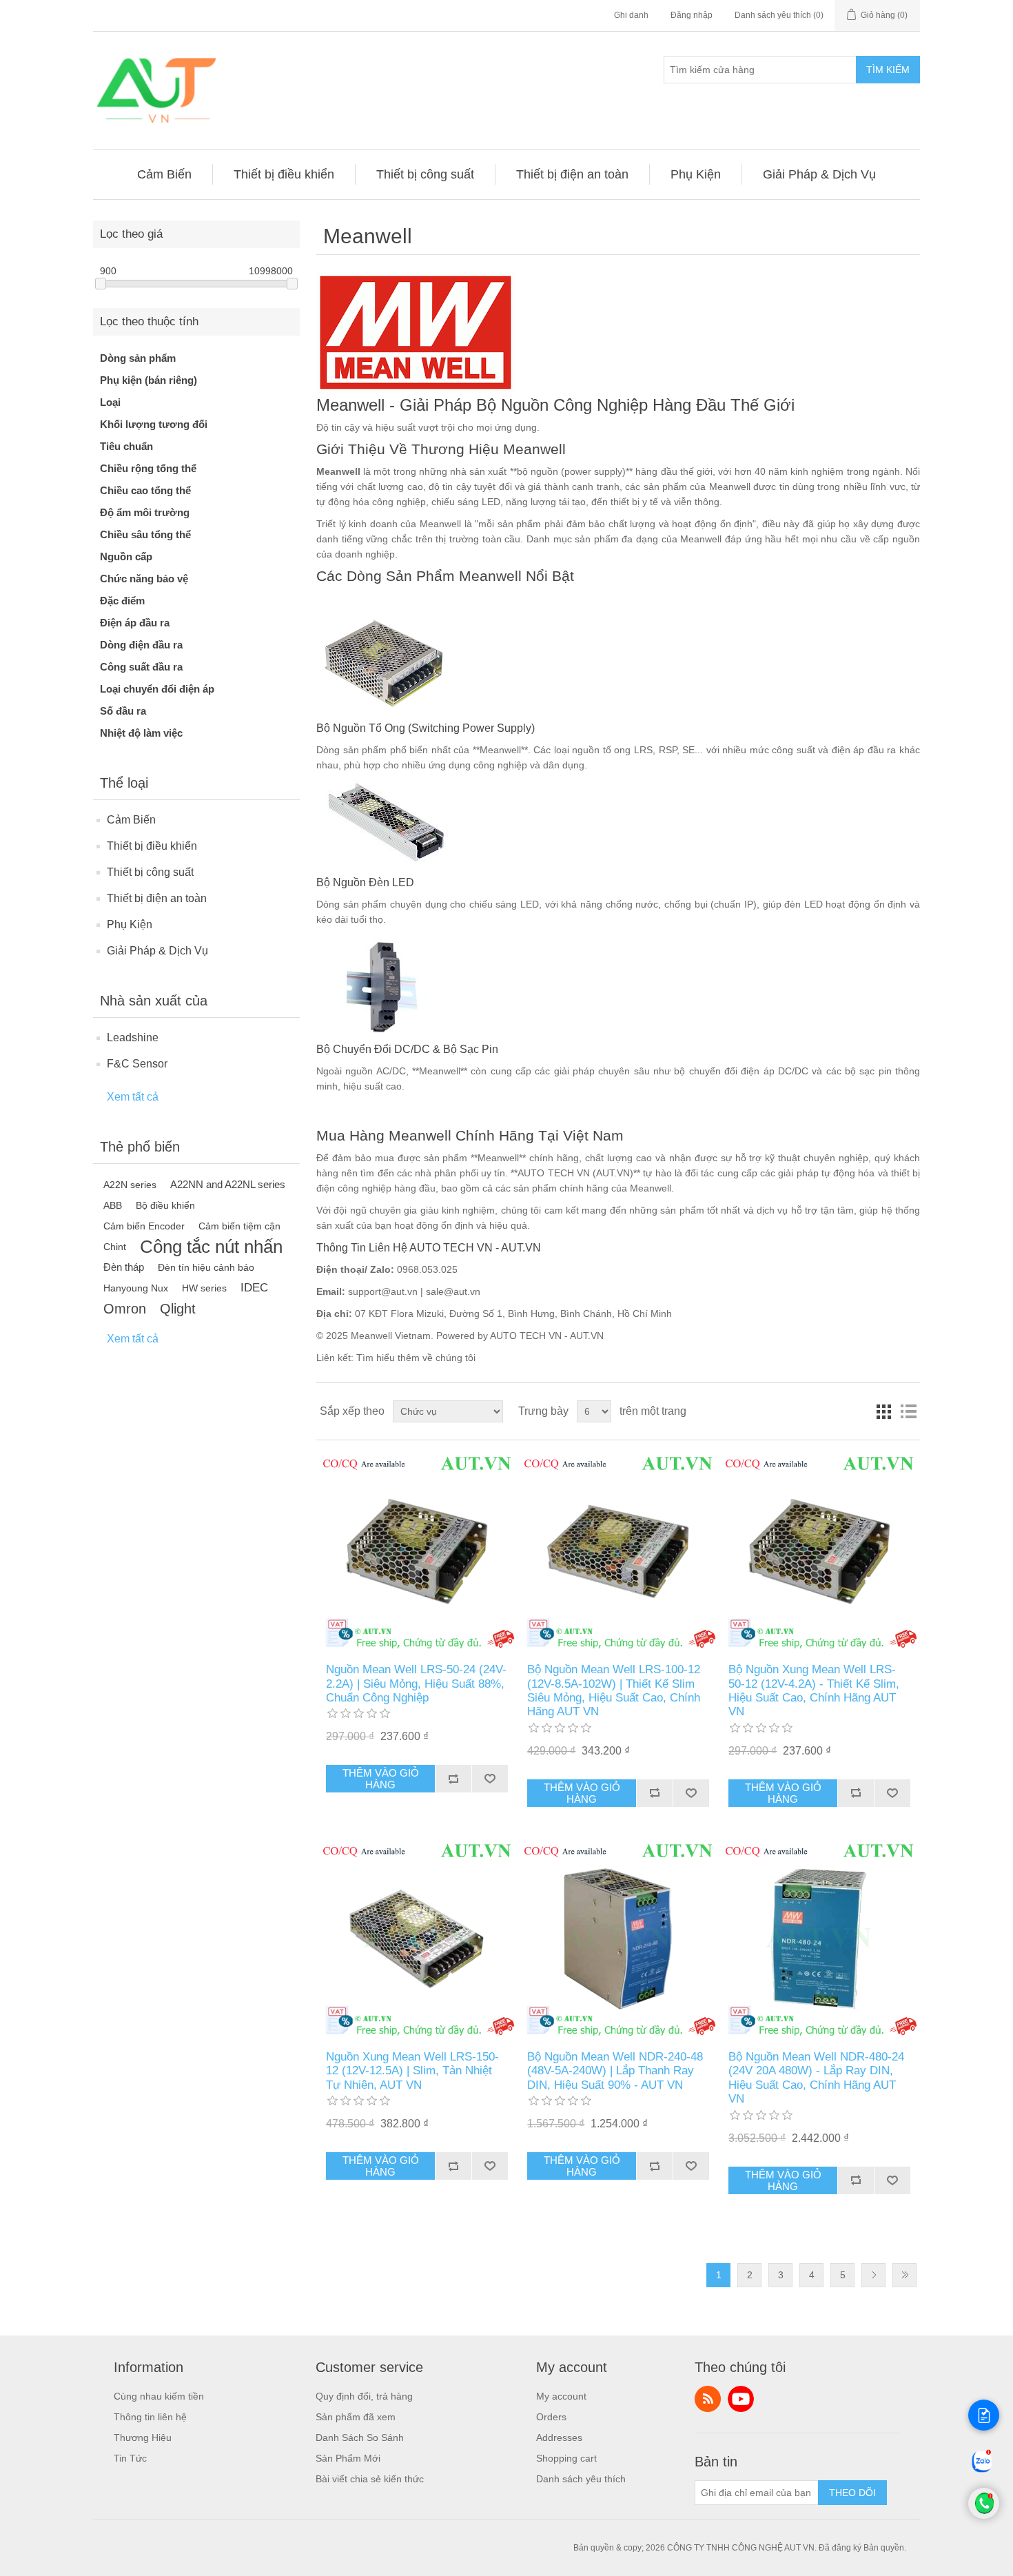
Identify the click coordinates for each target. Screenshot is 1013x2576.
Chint (115, 1247)
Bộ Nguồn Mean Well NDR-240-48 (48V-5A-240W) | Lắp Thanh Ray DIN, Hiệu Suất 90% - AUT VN (615, 2071)
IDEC (254, 1288)
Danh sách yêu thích (581, 2479)
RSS (708, 2399)
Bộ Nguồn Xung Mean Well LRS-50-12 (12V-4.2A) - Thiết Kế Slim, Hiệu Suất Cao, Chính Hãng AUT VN (814, 1690)
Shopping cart (566, 2458)
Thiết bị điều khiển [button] (284, 174)
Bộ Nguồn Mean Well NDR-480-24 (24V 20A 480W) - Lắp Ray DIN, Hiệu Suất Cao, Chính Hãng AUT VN (816, 2078)
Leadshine (133, 1037)
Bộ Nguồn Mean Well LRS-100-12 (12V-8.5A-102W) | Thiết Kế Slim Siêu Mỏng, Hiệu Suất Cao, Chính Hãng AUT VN (614, 1690)
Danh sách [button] (908, 1411)
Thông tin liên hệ (150, 2417)
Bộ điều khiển (165, 1205)
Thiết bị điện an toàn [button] (572, 174)
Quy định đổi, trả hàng (364, 2396)
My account (561, 2396)
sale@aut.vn (453, 1291)
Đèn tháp (124, 1267)
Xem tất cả (133, 1097)
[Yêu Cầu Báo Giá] (984, 2415)
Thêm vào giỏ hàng (381, 1779)
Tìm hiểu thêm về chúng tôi (416, 1358)
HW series (204, 1288)
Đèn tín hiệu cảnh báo (206, 1267)
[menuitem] (165, 174)
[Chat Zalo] (982, 2472)
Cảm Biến (131, 820)
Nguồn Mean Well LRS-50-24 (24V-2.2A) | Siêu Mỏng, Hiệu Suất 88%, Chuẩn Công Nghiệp (416, 1684)
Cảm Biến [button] (164, 174)
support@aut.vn (383, 1291)
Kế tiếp (873, 2275)
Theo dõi (852, 2493)
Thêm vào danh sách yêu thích (490, 1779)
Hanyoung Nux (136, 1288)
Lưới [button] (883, 1411)
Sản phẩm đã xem (356, 2417)
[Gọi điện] (984, 2515)
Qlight (178, 1309)
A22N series (130, 1185)
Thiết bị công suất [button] (425, 174)
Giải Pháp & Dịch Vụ (157, 951)
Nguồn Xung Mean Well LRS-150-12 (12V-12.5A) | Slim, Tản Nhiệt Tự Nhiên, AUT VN (412, 2071)
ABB (113, 1205)
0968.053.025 (427, 1269)
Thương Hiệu (143, 2437)
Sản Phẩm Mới (348, 2458)
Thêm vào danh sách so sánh (453, 1779)
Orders (551, 2417)
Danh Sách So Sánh (360, 2437)
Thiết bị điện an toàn (157, 898)
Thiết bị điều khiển (152, 846)
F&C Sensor (137, 1064)
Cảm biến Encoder (144, 1226)
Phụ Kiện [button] (696, 174)
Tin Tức (130, 2458)
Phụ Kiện (130, 924)
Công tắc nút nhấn (211, 1247)
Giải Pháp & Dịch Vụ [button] (819, 174)
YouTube (741, 2399)
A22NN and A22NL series (228, 1184)
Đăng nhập (692, 15)
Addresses (559, 2437)
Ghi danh (631, 15)
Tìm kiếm (888, 70)
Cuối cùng (904, 2275)
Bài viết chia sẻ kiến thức (370, 2479)
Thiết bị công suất (150, 872)
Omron (125, 1309)
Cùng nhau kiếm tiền (159, 2396)
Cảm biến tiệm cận (239, 1226)
